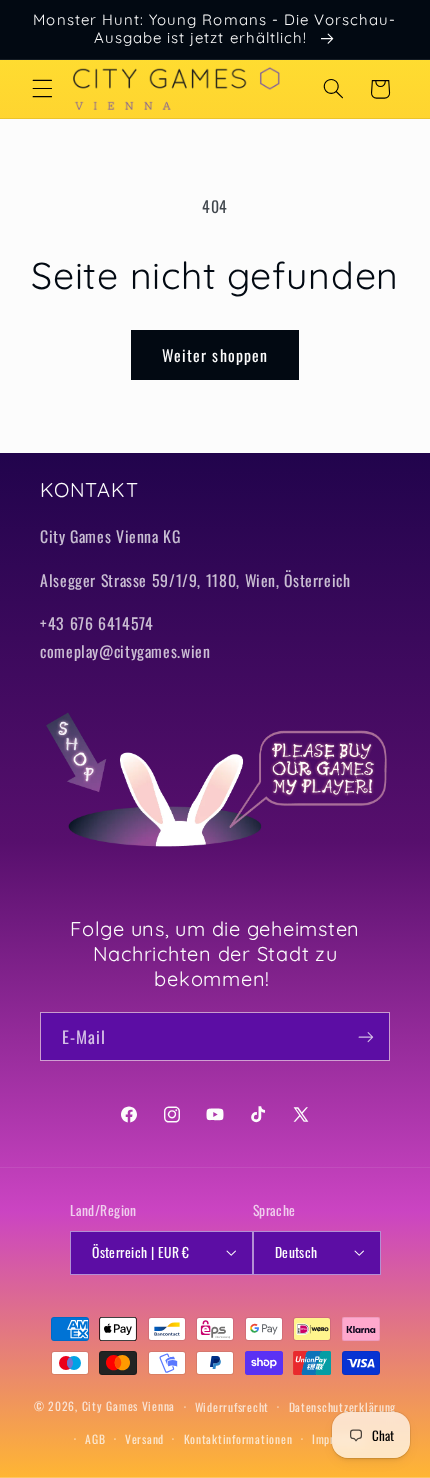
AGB (95, 1438)
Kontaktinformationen (238, 1438)
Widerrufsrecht (232, 1406)
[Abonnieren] (366, 1036)
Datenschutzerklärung (343, 1406)
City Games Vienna (129, 1405)
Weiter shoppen (215, 355)
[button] (42, 89)
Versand (144, 1438)
